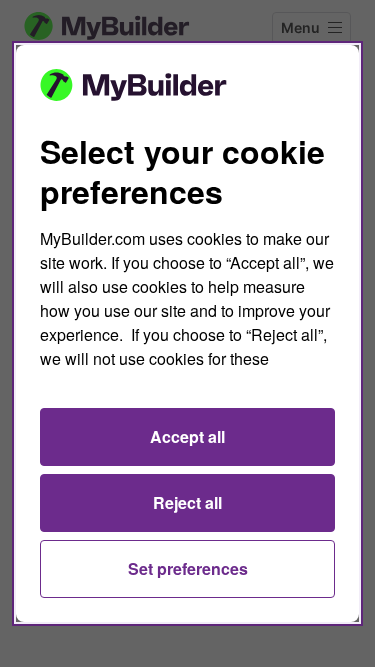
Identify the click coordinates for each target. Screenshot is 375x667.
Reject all (187, 502)
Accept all (187, 436)
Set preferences (188, 568)
